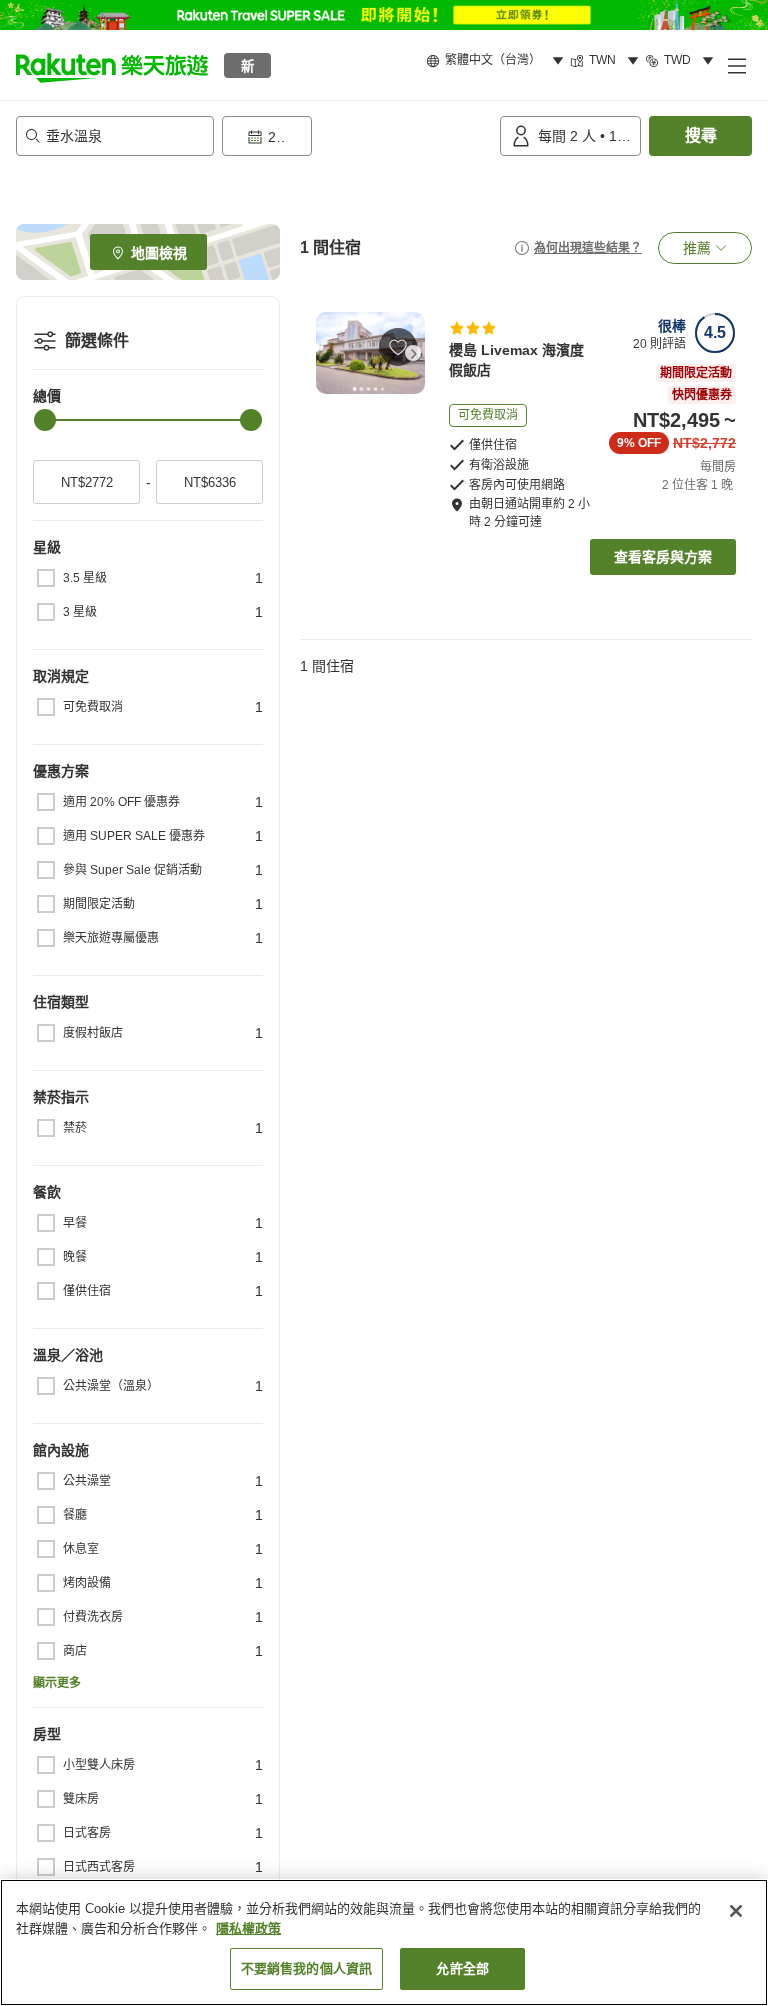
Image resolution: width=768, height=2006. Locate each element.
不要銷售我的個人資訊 (306, 1968)
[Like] (398, 347)
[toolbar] (357, 136)
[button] (112, 65)
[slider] (45, 420)
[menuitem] (498, 61)
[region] (384, 1942)
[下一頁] (413, 353)
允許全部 (462, 1968)
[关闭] (736, 1911)
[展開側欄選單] (736, 65)
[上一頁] (328, 353)
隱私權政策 (248, 1928)
